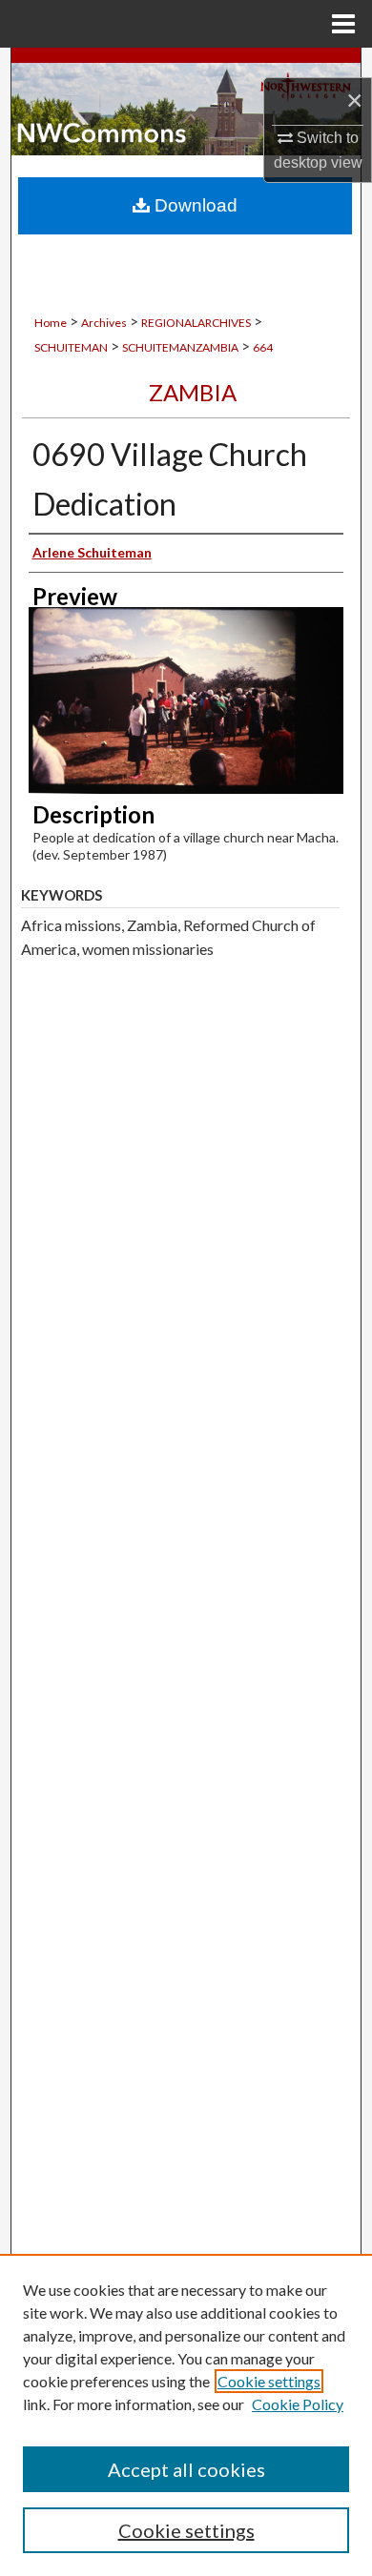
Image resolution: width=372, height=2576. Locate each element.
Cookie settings (269, 2381)
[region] (186, 2415)
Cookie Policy (298, 2404)
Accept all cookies (186, 2469)
